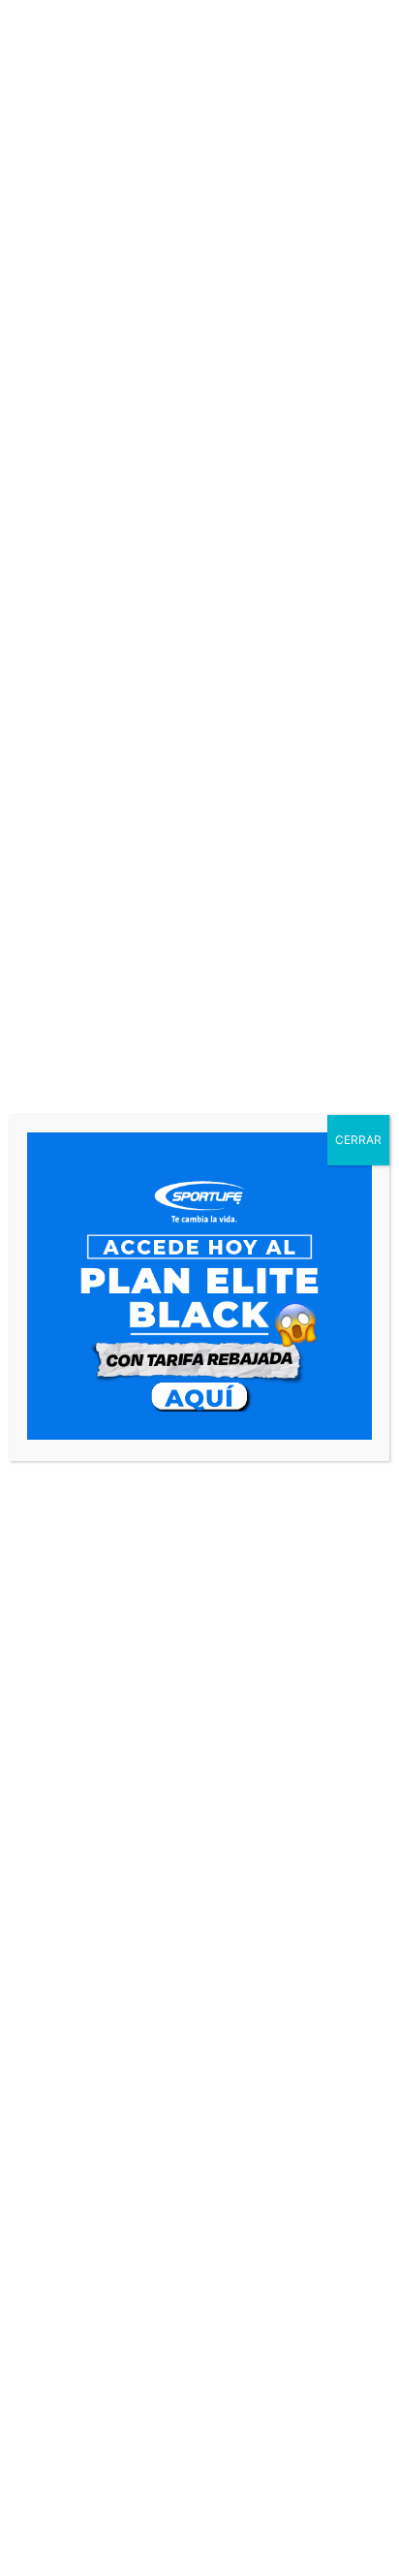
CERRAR (358, 1140)
